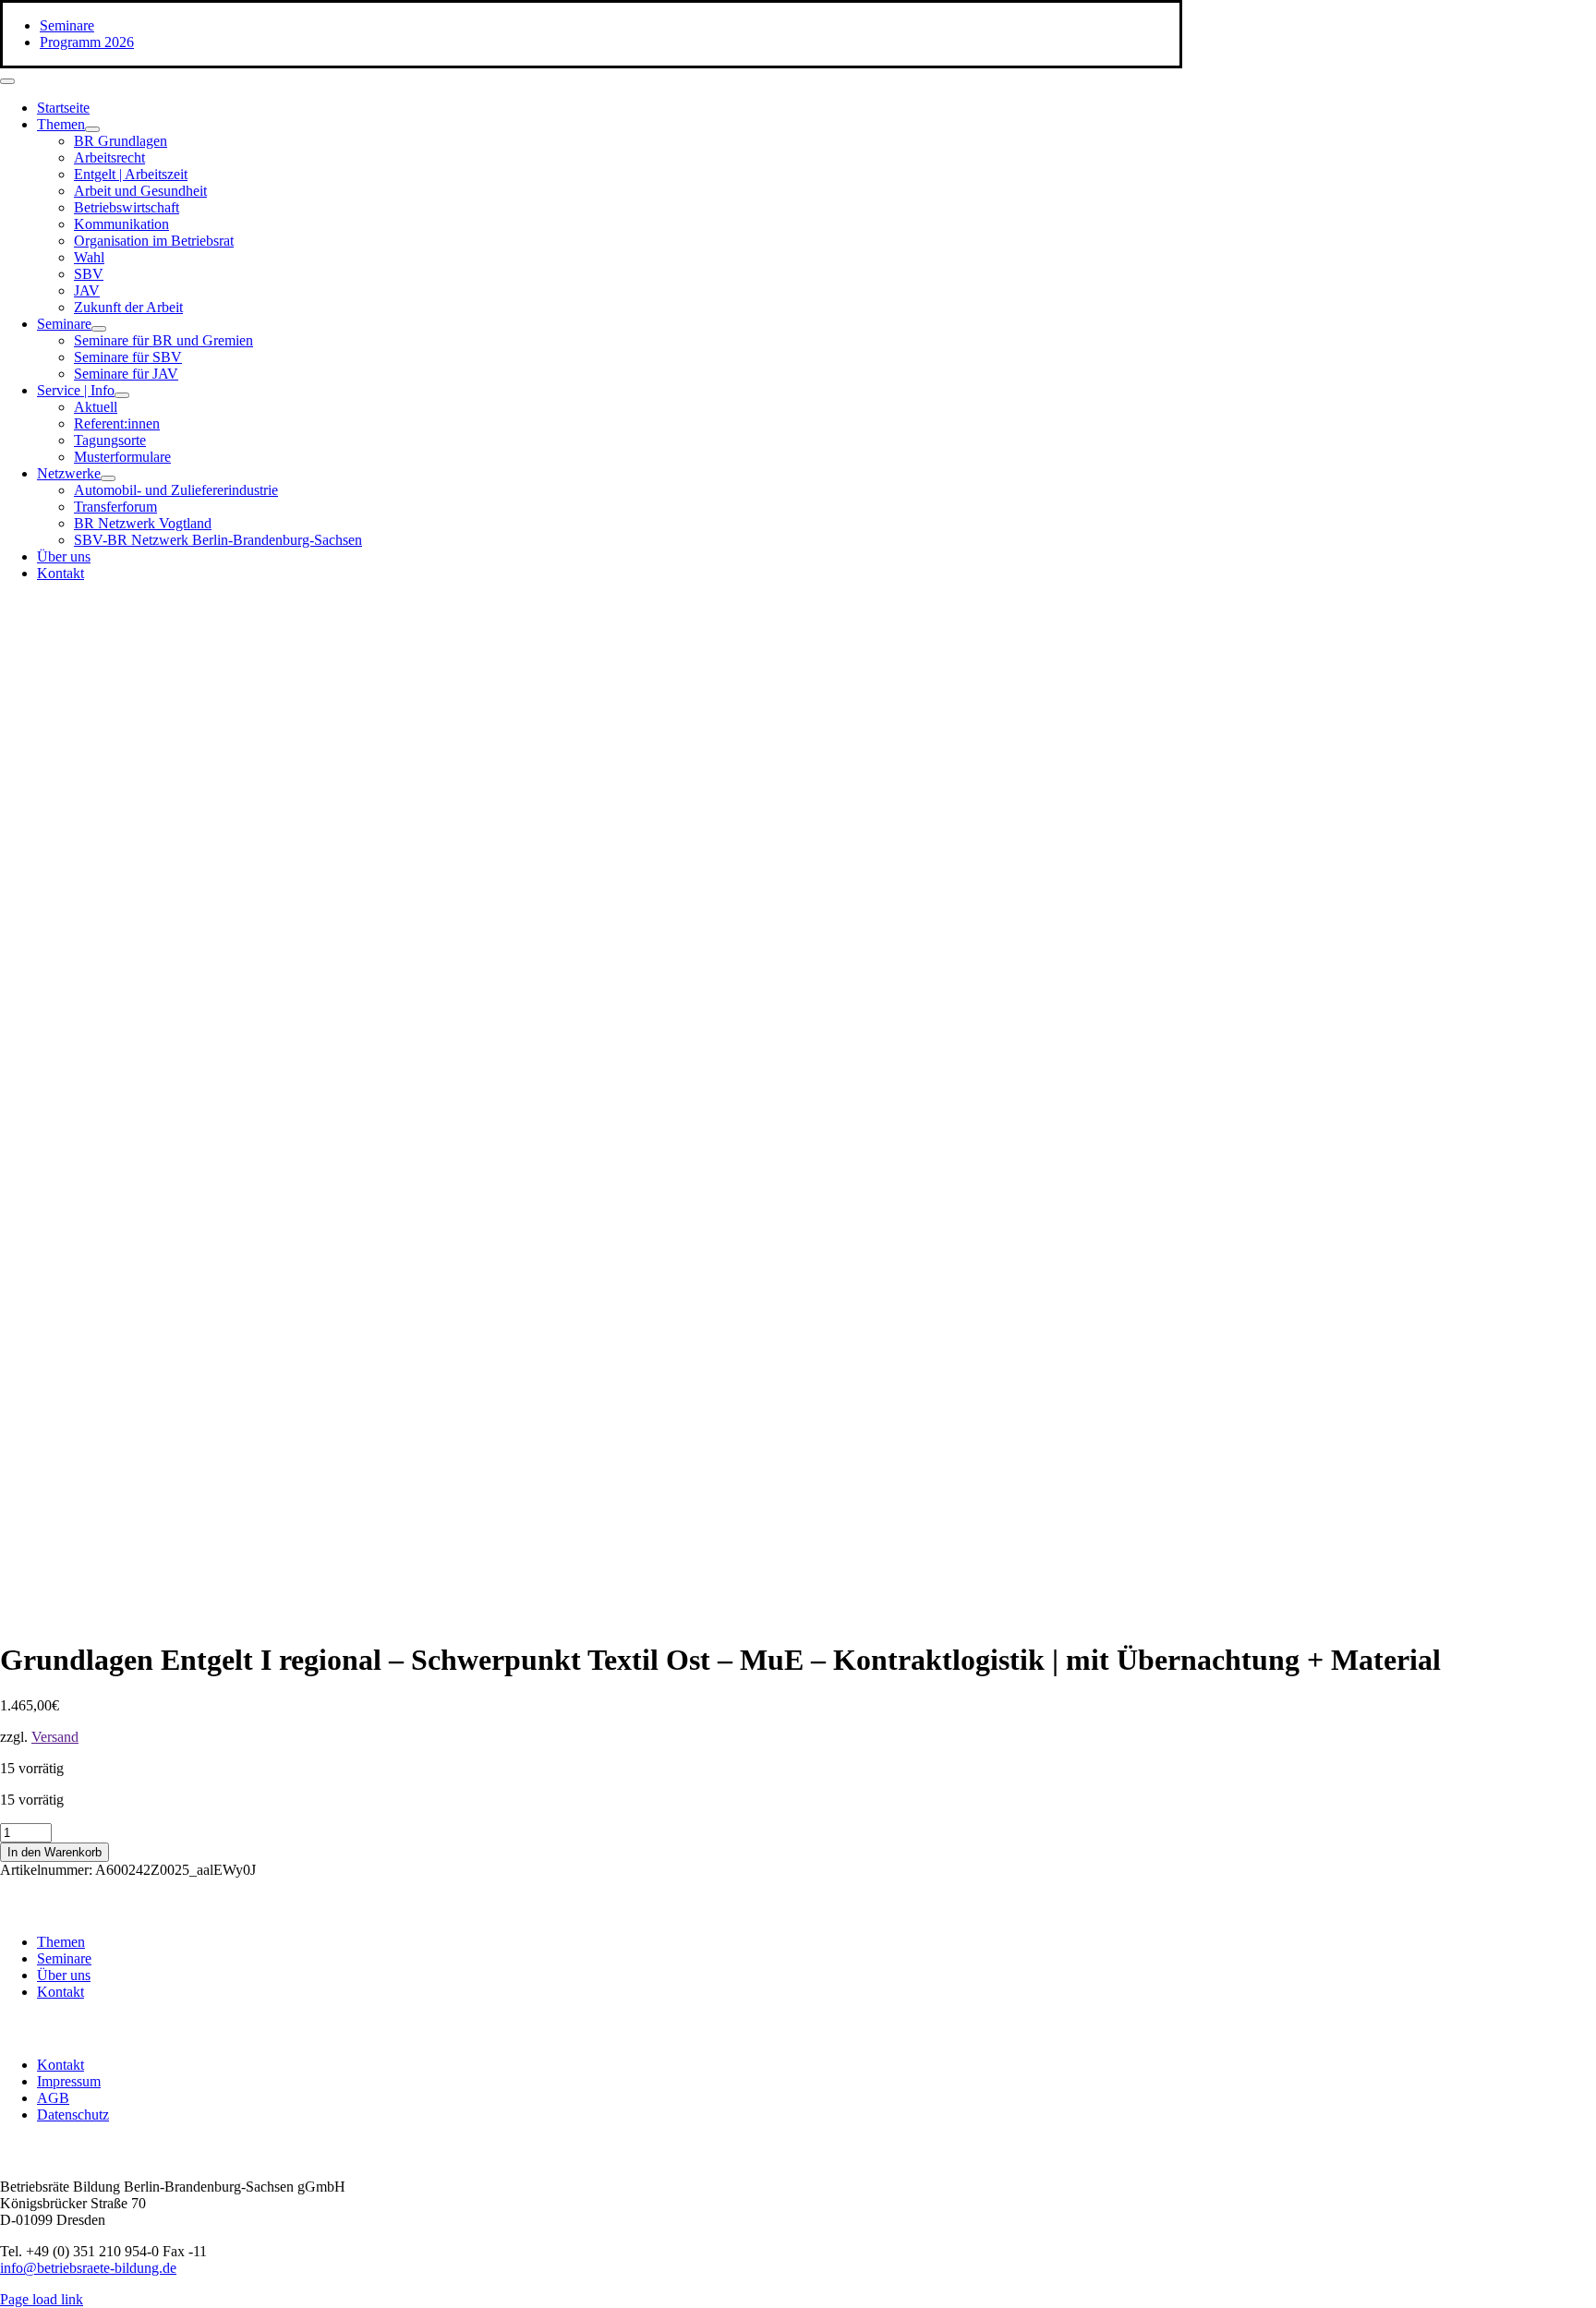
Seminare (64, 1958)
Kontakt (60, 1992)
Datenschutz (73, 2115)
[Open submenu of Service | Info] (122, 395)
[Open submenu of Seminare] (99, 329)
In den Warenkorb (54, 1852)
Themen (61, 1942)
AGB (53, 2098)
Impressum (69, 2081)
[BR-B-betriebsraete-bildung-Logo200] (970, 776)
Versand (55, 1737)
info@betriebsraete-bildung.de (88, 2268)
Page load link (42, 2299)
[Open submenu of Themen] (92, 129)
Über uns (64, 1975)
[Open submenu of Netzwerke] (108, 478)
